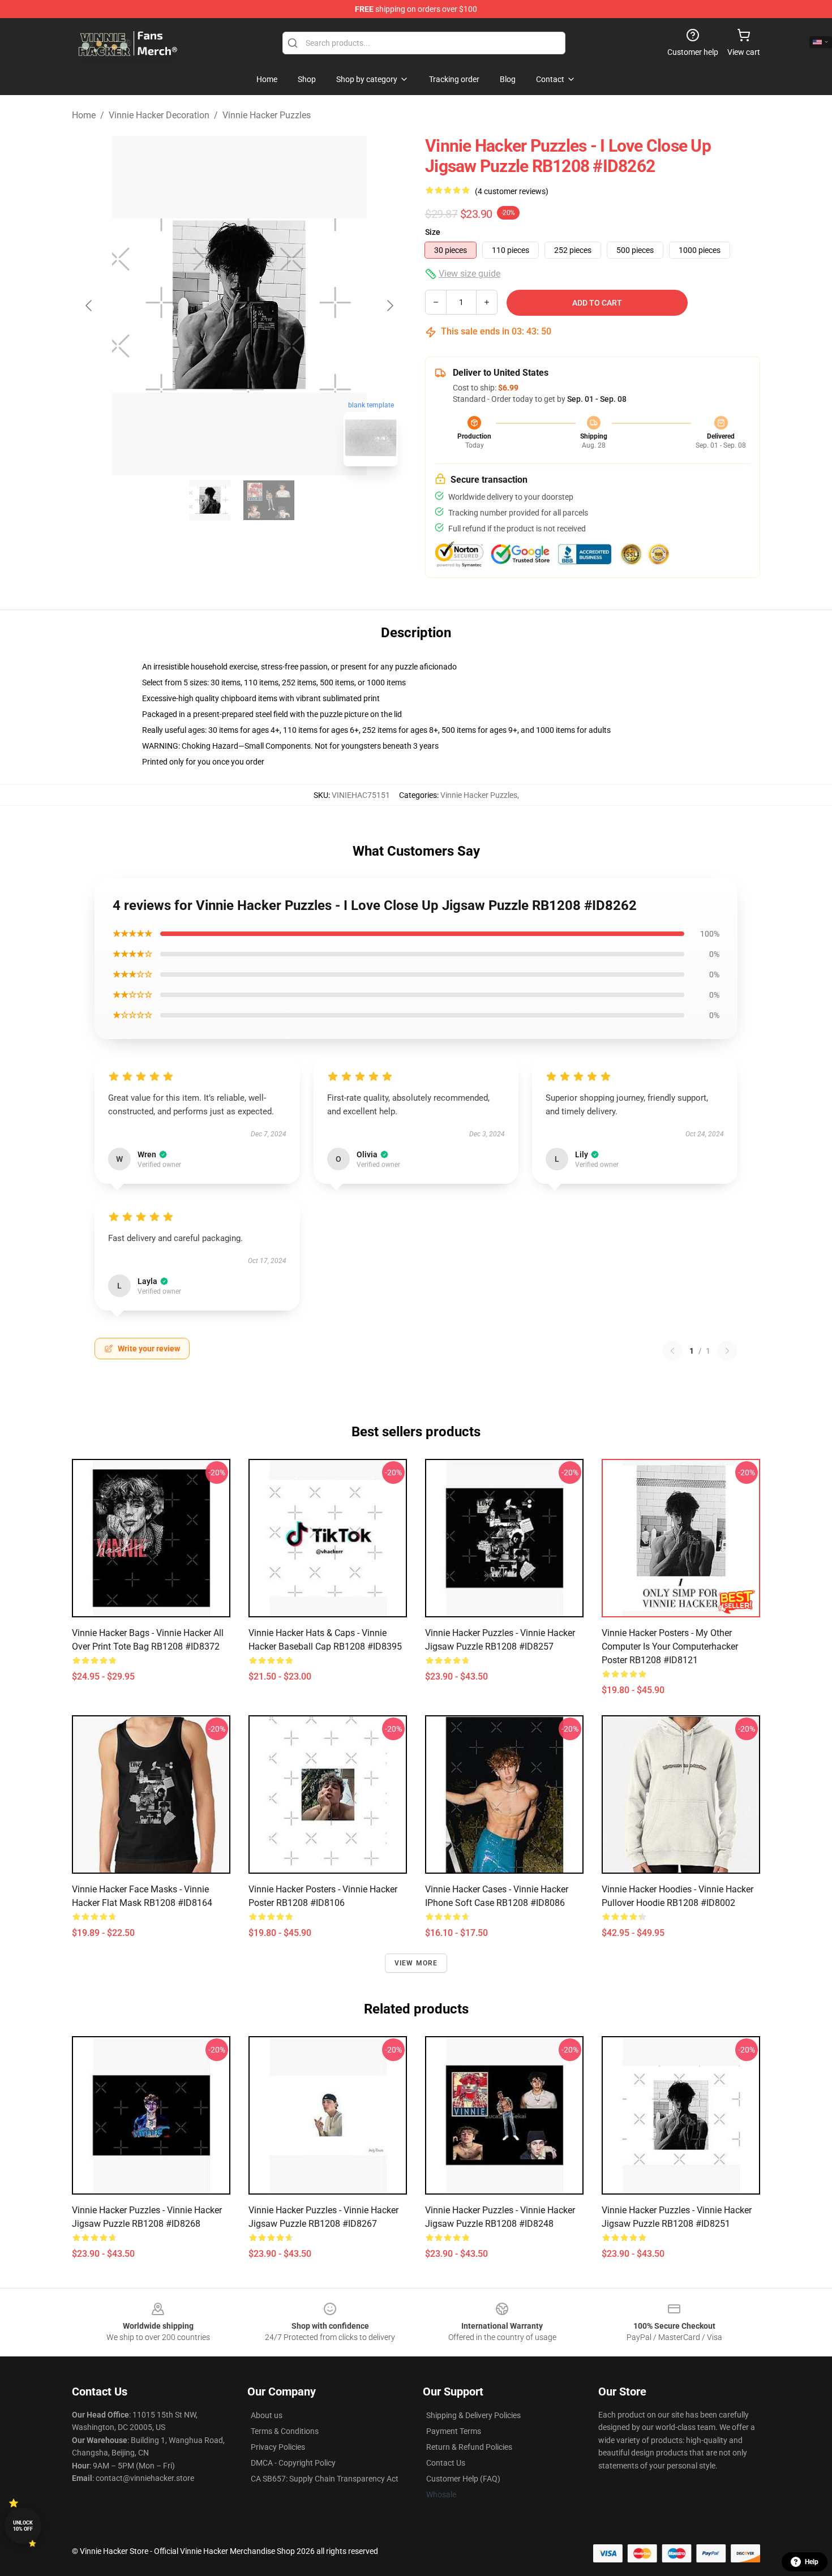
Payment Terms (454, 2431)
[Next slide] (389, 306)
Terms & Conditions (285, 2431)
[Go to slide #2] (269, 500)
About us (267, 2415)
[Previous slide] (89, 306)
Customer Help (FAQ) (463, 2479)
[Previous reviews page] (672, 1351)
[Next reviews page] (727, 1351)
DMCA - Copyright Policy (293, 2463)
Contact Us (446, 2463)
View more (416, 1963)
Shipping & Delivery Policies (473, 2415)
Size (433, 232)
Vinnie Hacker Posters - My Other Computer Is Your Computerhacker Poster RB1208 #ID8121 (670, 1647)
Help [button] (812, 2562)
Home (84, 115)
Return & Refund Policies (469, 2447)
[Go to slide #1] (210, 500)
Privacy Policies (278, 2447)
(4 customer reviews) (512, 191)
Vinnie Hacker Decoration (159, 115)
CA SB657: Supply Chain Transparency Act (325, 2479)
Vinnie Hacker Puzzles (267, 115)
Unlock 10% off (23, 2526)
